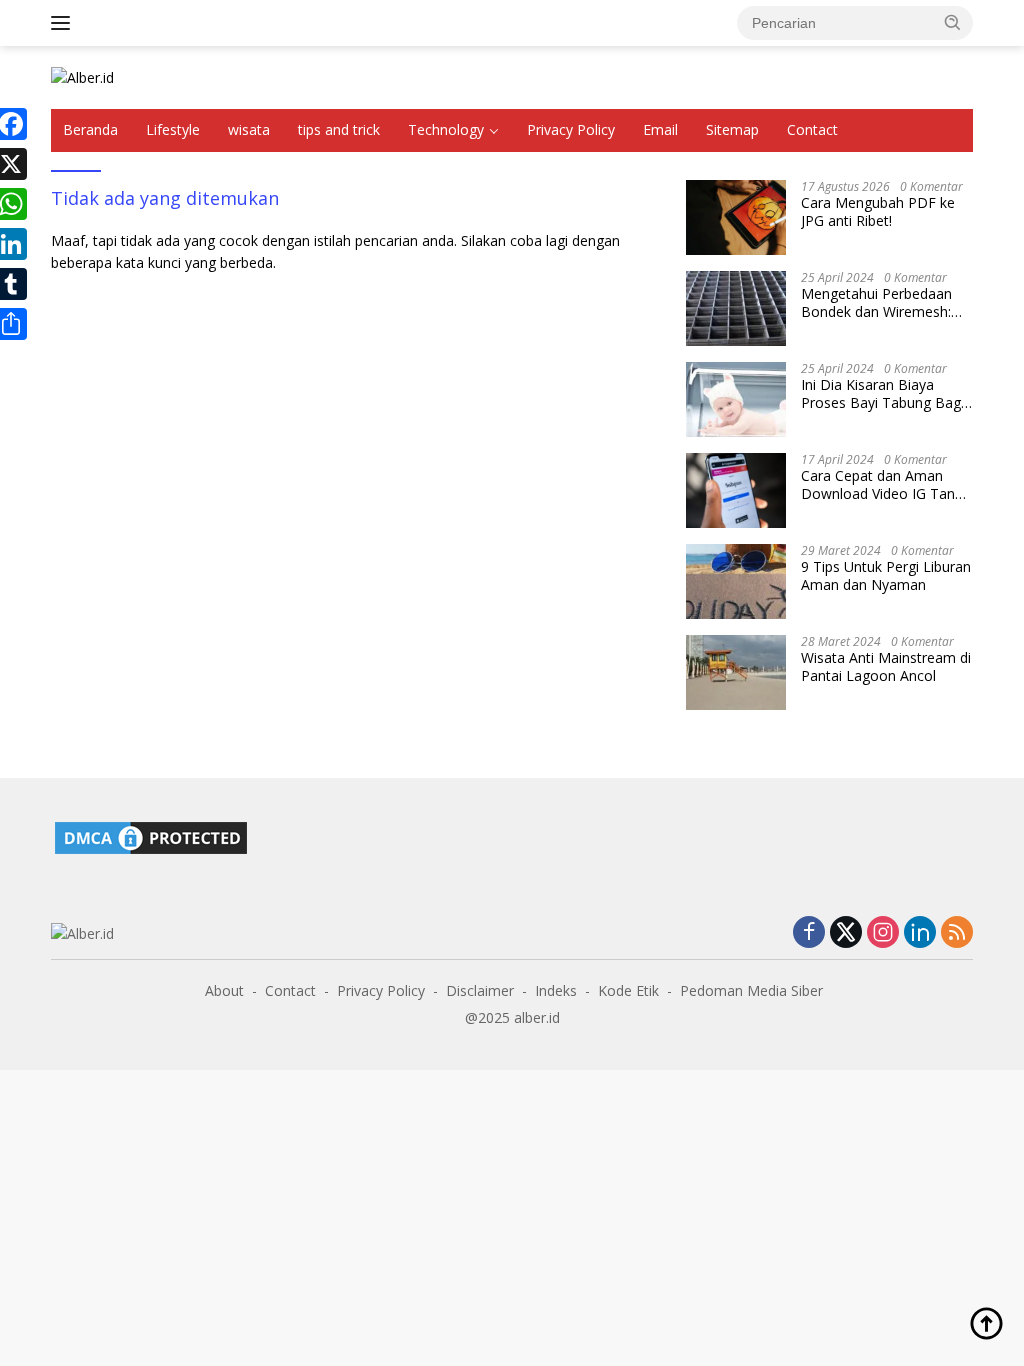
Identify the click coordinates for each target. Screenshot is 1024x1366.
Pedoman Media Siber (751, 990)
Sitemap (732, 129)
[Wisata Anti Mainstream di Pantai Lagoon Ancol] (736, 672)
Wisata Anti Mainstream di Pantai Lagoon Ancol (886, 667)
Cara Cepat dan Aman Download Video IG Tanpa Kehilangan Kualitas (886, 485)
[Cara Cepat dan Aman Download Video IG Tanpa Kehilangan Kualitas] (736, 490)
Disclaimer (480, 990)
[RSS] (957, 933)
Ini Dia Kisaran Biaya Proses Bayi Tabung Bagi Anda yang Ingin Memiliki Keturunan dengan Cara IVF (882, 394)
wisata (249, 129)
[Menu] (64, 23)
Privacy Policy (571, 129)
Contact (812, 129)
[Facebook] (809, 933)
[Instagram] (883, 933)
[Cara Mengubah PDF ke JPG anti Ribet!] (736, 217)
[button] (953, 22)
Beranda (90, 129)
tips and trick (339, 129)
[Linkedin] (920, 933)
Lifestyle (173, 129)
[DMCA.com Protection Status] (151, 835)
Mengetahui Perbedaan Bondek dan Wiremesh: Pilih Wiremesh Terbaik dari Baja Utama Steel (876, 303)
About (224, 990)
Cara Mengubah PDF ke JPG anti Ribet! (878, 212)
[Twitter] (846, 933)
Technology (446, 129)
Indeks (556, 990)
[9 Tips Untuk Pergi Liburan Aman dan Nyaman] (736, 581)
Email (660, 129)
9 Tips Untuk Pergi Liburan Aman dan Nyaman (886, 576)
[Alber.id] (82, 76)
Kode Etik (628, 990)
